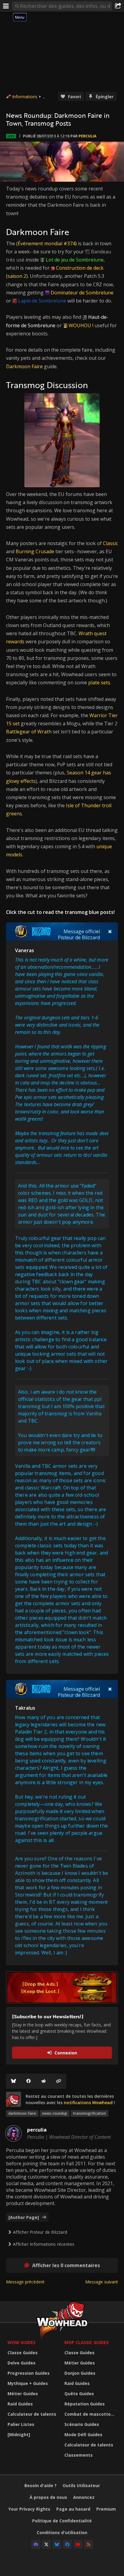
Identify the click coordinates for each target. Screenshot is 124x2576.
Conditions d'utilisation (62, 2532)
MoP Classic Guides (87, 2342)
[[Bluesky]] (14, 2081)
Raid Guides (20, 2404)
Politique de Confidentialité (62, 2521)
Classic (110, 543)
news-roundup (55, 2113)
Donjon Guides (80, 2373)
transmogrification (90, 2113)
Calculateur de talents (32, 2414)
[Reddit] (44, 2081)
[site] (14, 2099)
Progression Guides (29, 2373)
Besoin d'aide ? (40, 2485)
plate (94, 682)
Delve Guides (22, 2363)
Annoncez (84, 2497)
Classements (79, 2455)
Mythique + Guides (28, 2383)
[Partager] (118, 6)
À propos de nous (48, 2497)
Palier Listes (21, 2424)
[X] (46, 2544)
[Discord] (36, 2544)
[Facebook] (29, 2081)
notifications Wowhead (88, 2102)
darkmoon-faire (22, 2113)
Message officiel (82, 931)
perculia (87, 136)
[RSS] (88, 2544)
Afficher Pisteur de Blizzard (40, 2232)
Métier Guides (23, 2394)
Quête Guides (79, 2394)
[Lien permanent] (59, 2081)
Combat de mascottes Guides (91, 2414)
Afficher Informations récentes (44, 2244)
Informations (25, 97)
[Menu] (6, 6)
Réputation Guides (85, 2404)
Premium (106, 2509)
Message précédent (25, 2282)
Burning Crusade (35, 551)
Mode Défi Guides (83, 2435)
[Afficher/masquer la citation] (110, 931)
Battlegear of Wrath (29, 732)
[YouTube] (78, 2544)
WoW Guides (22, 2342)
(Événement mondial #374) (46, 243)
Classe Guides (23, 2353)
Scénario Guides (82, 2424)
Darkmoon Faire (24, 366)
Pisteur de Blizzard (79, 937)
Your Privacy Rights (29, 2509)
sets (105, 682)
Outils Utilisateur (81, 2485)
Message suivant (102, 2282)
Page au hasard (73, 2509)
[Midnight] (19, 2435)
